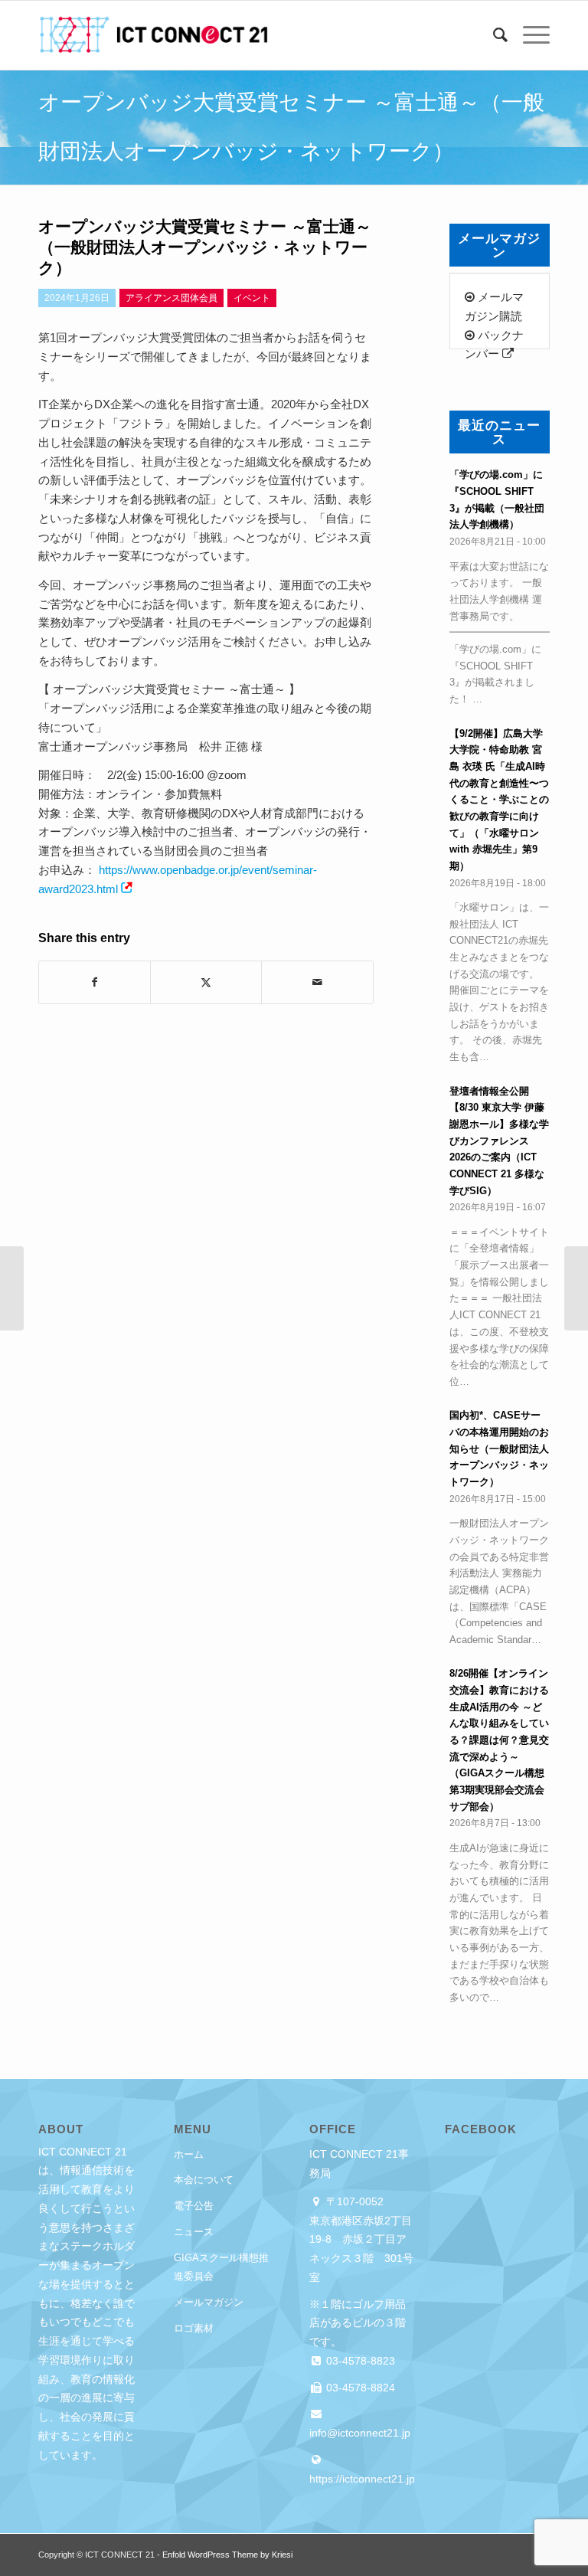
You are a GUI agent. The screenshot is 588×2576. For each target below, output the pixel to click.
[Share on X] (206, 982)
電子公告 (194, 2206)
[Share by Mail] (317, 982)
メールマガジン (209, 2302)
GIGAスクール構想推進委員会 (221, 2267)
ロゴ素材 (194, 2328)
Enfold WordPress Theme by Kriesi (227, 2555)
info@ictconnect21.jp (360, 2433)
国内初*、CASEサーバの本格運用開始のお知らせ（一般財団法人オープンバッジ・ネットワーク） (499, 1448)
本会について (204, 2180)
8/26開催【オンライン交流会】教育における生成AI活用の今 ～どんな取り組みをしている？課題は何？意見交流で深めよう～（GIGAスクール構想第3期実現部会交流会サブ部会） (499, 1740)
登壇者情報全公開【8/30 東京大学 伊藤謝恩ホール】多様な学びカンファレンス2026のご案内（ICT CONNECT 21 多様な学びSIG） (499, 1141)
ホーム (189, 2154)
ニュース (194, 2232)
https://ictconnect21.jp (362, 2479)
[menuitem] (493, 35)
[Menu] (529, 35)
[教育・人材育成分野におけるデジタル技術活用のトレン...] (12, 1288)
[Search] (493, 35)
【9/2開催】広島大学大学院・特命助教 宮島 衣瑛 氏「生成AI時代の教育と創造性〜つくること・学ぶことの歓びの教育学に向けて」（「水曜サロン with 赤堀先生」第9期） (499, 800)
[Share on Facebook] (95, 982)
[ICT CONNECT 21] (153, 35)
